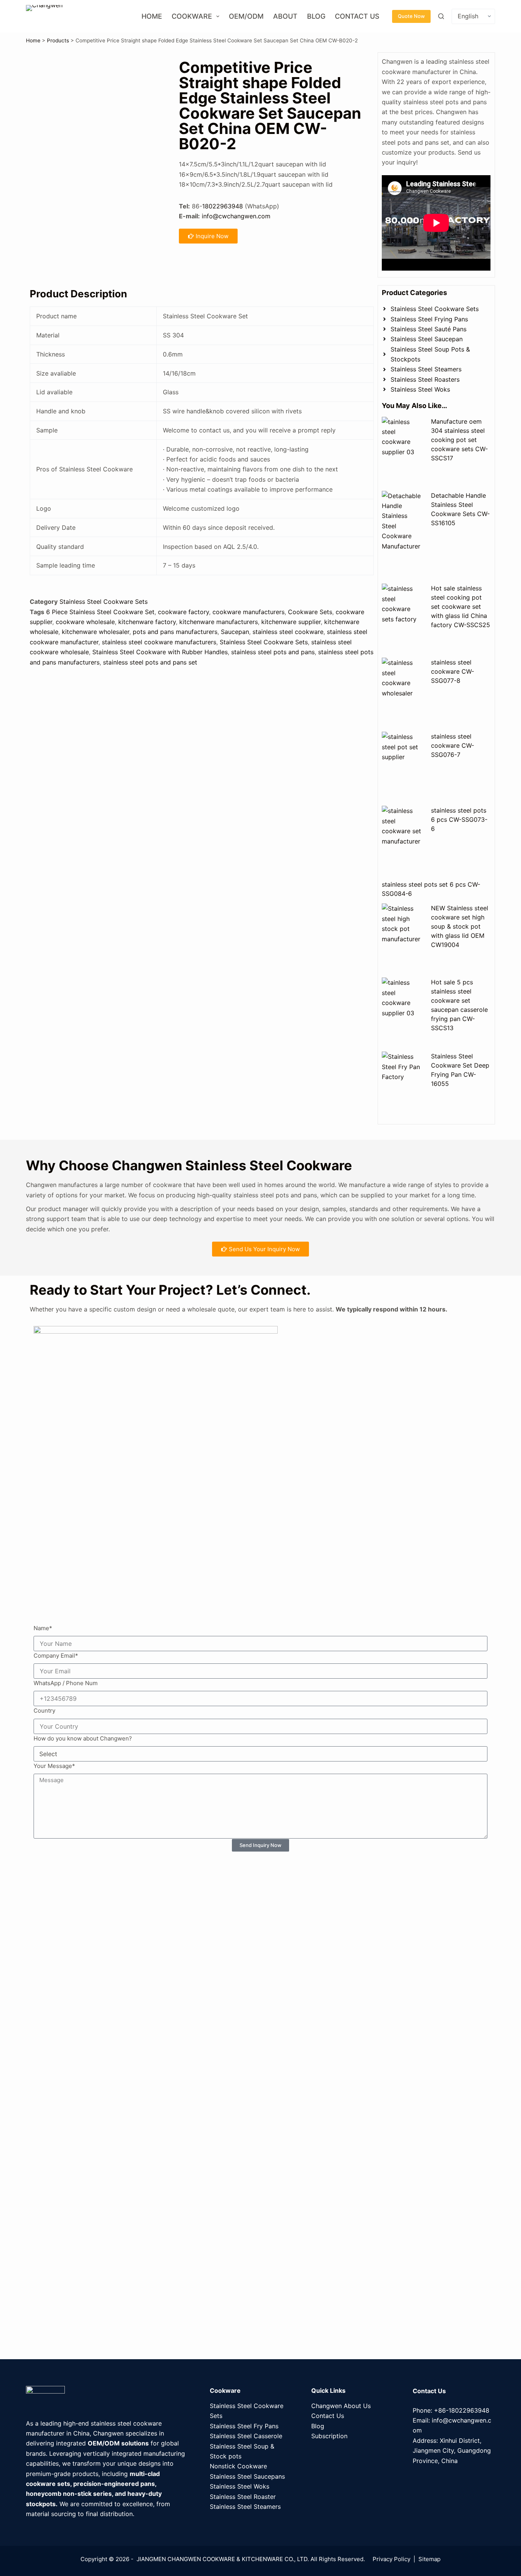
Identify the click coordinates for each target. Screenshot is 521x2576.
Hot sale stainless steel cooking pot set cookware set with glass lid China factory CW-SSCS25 (461, 606)
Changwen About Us (341, 2406)
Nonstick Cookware (238, 2466)
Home (152, 16)
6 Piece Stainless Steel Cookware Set (100, 612)
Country (44, 1711)
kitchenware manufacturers (219, 622)
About (285, 16)
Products (58, 40)
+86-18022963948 (462, 2410)
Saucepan (235, 632)
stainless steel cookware (288, 632)
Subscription (329, 2436)
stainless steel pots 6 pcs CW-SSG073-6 (459, 819)
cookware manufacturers (248, 612)
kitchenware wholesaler (96, 632)
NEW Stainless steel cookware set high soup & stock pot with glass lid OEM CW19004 (460, 926)
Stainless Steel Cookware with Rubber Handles (160, 652)
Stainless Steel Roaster (243, 2497)
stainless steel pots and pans (273, 652)
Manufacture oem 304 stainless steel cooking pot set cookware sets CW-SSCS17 (459, 440)
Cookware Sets (310, 612)
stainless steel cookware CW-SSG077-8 (453, 671)
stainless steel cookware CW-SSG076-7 (453, 745)
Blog (316, 16)
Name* (43, 1628)
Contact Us (357, 16)
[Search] (441, 16)
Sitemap (429, 2559)
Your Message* (54, 1766)
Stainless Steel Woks (240, 2486)
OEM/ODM (246, 16)
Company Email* (56, 1656)
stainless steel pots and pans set (150, 662)
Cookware (192, 16)
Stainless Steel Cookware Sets (104, 602)
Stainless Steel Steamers (245, 2507)
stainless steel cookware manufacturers (159, 642)
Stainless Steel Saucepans (247, 2476)
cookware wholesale (85, 622)
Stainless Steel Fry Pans (244, 2426)
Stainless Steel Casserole (246, 2436)
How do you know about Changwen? (83, 1738)
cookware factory (183, 612)
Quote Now (411, 16)
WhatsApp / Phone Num (66, 1683)
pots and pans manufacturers (175, 632)
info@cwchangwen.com (236, 216)
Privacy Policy (392, 2559)
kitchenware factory (147, 622)
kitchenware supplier (291, 622)
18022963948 (223, 206)
